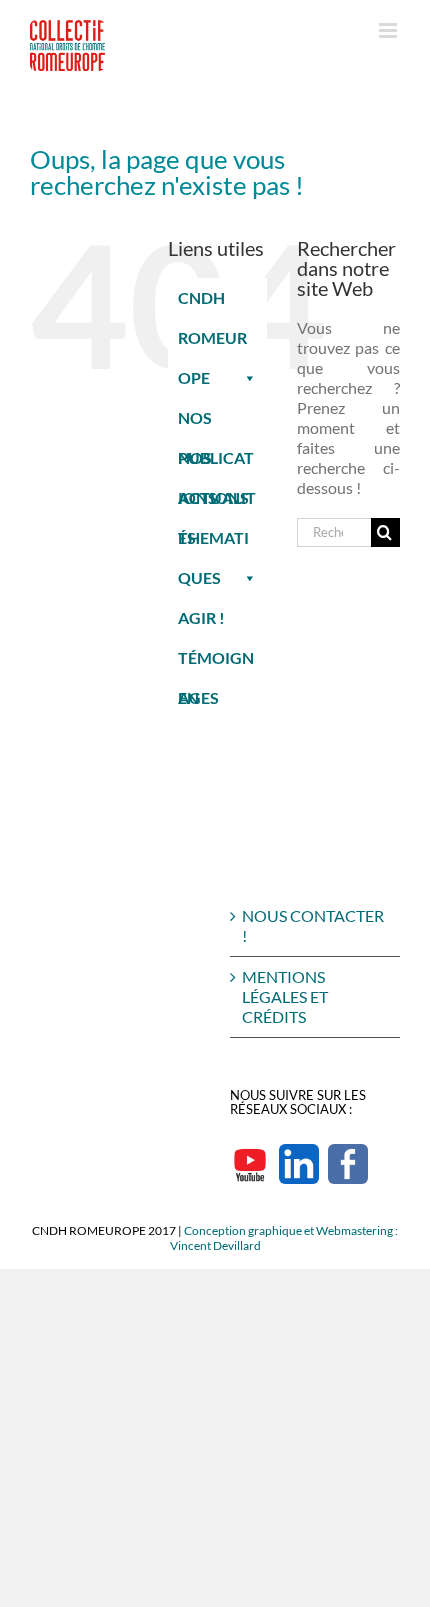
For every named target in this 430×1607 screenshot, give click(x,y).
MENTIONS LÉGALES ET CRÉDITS (285, 996)
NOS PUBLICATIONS (216, 423)
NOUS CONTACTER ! (313, 925)
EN (188, 697)
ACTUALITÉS (217, 503)
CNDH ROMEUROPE (212, 303)
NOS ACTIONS (213, 463)
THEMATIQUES (213, 543)
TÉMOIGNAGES (216, 663)
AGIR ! (201, 617)
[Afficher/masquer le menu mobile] (389, 30)
